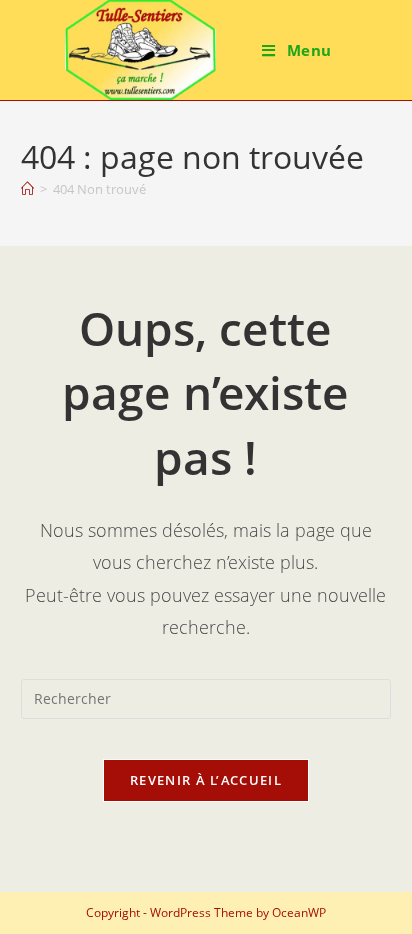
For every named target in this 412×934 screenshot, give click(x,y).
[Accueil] (27, 189)
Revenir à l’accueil (206, 780)
